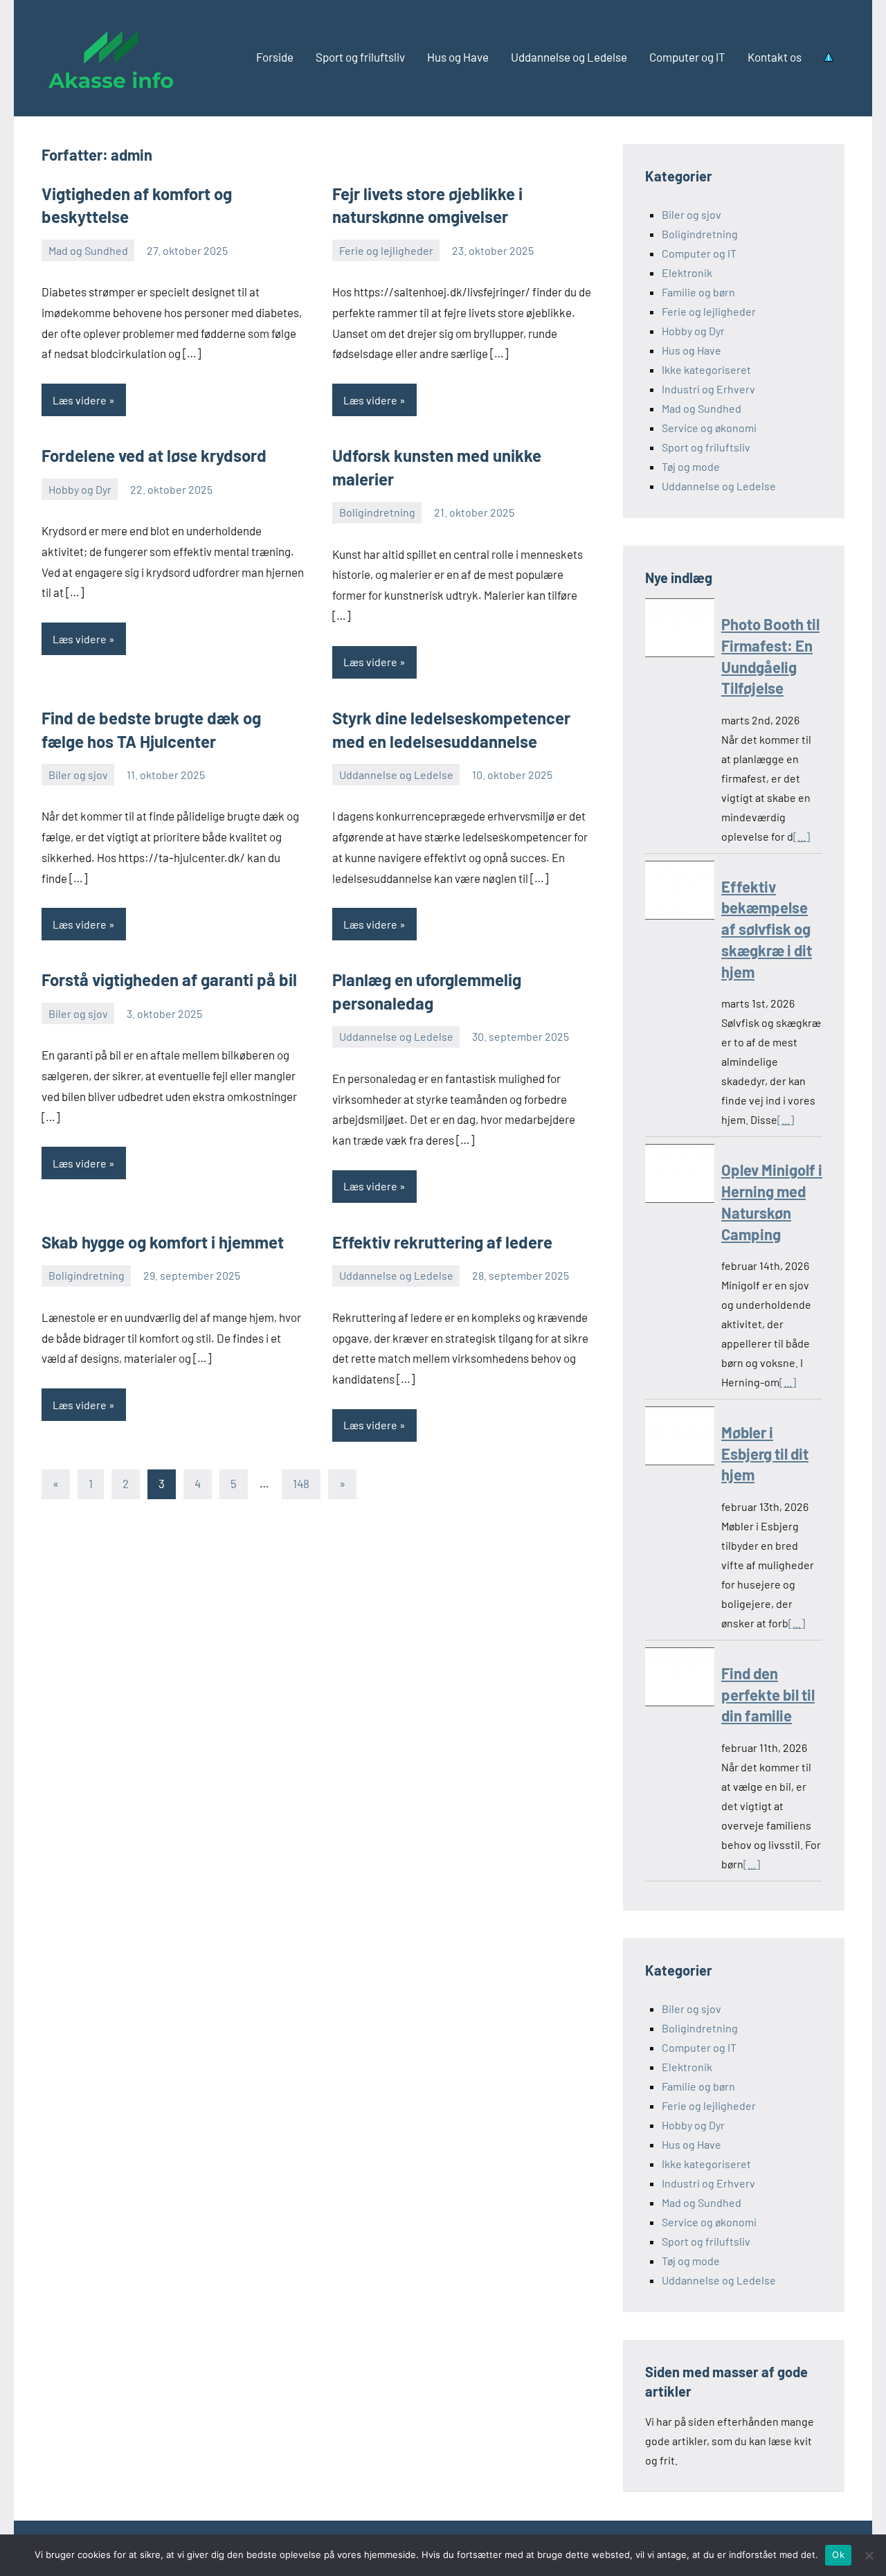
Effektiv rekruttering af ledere (442, 1242)
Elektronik (687, 272)
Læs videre (80, 400)
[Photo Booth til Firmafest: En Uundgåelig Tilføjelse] (680, 630)
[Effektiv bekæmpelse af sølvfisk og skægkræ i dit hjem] (680, 893)
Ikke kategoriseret (706, 369)
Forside (275, 57)
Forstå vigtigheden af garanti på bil (169, 980)
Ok (838, 2555)
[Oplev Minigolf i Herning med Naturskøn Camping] (680, 1176)
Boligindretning (377, 512)
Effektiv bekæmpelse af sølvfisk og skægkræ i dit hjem (767, 929)
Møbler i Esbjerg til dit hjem (765, 1454)
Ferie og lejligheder (386, 250)
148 (301, 1483)
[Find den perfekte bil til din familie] (680, 1680)
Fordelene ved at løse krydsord (154, 455)
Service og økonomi (709, 428)
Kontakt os (775, 57)
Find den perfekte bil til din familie (768, 1694)
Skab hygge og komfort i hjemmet (163, 1242)
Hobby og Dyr (80, 489)
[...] (802, 836)
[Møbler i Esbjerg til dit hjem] (680, 1439)
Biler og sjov (78, 775)
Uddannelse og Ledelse (569, 57)
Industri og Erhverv (708, 389)
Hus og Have (458, 57)
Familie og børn (698, 292)
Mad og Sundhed (88, 250)
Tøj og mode (691, 466)
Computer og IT (687, 57)
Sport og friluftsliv (360, 57)
